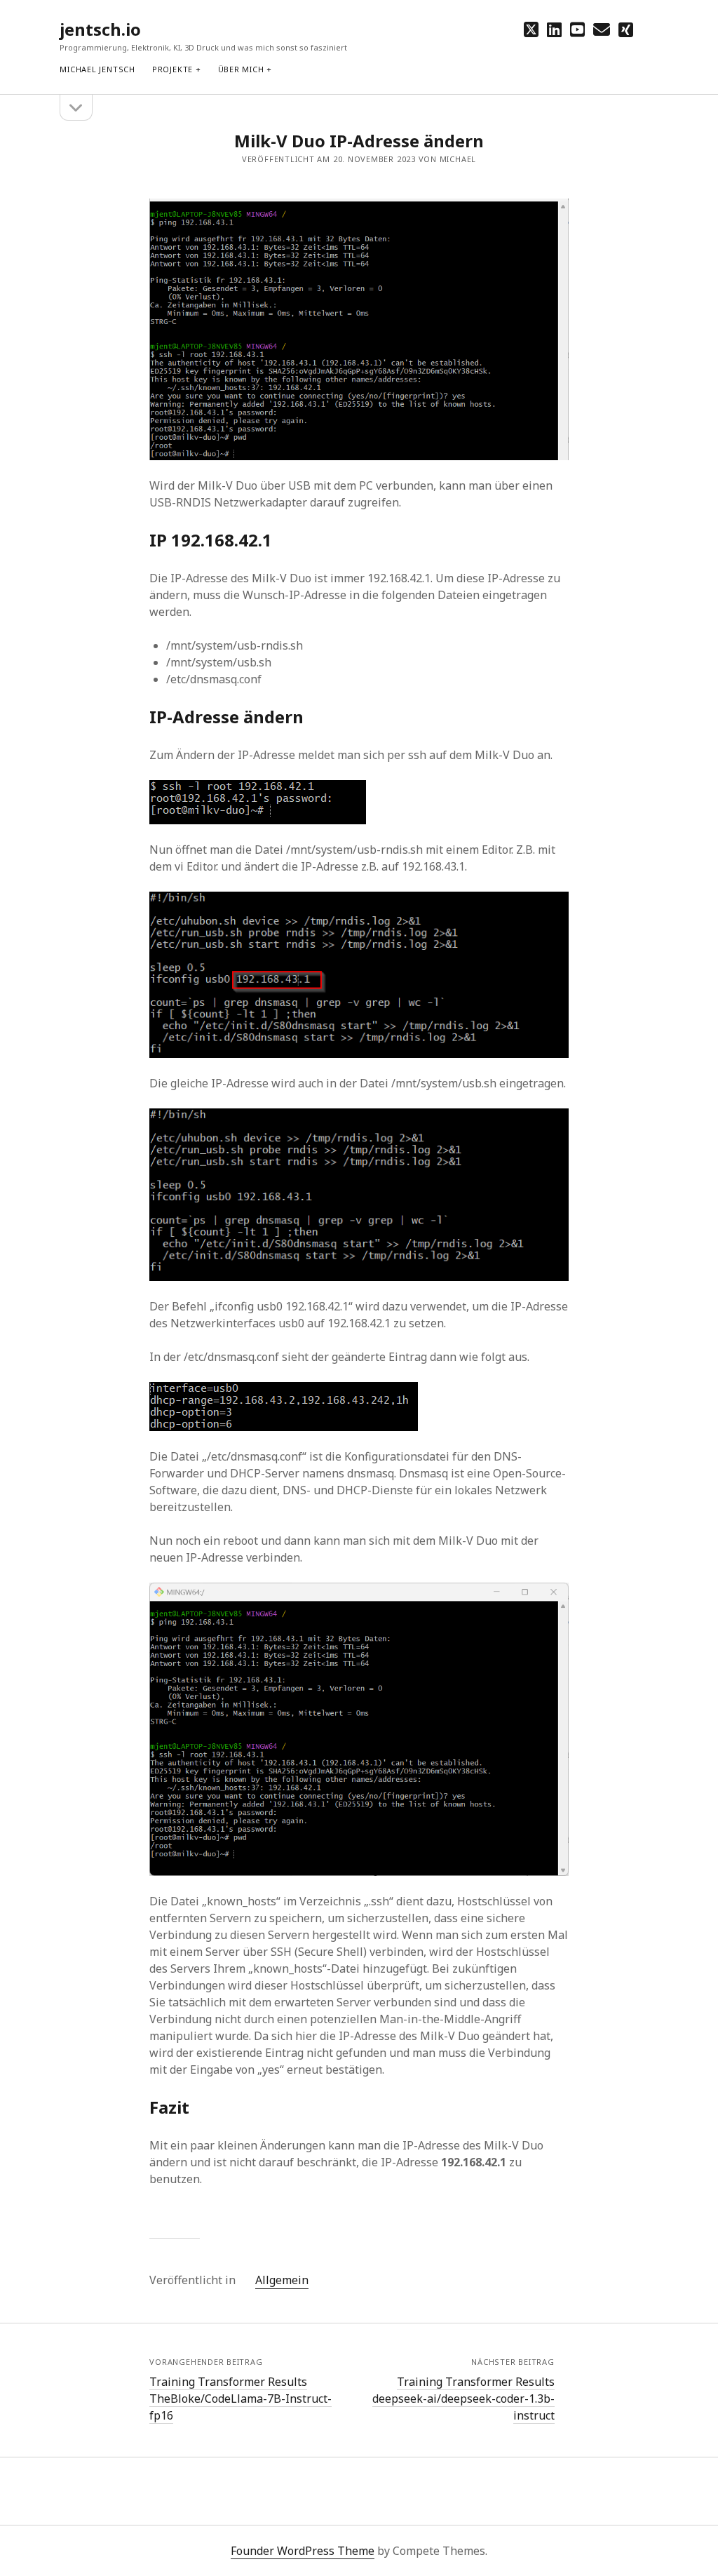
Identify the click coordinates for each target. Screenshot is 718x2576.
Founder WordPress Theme (303, 2551)
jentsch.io (100, 29)
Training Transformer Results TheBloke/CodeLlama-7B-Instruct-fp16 (241, 2399)
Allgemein (282, 2280)
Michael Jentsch (97, 69)
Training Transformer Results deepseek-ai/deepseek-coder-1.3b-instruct (463, 2399)
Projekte (172, 69)
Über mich (241, 69)
